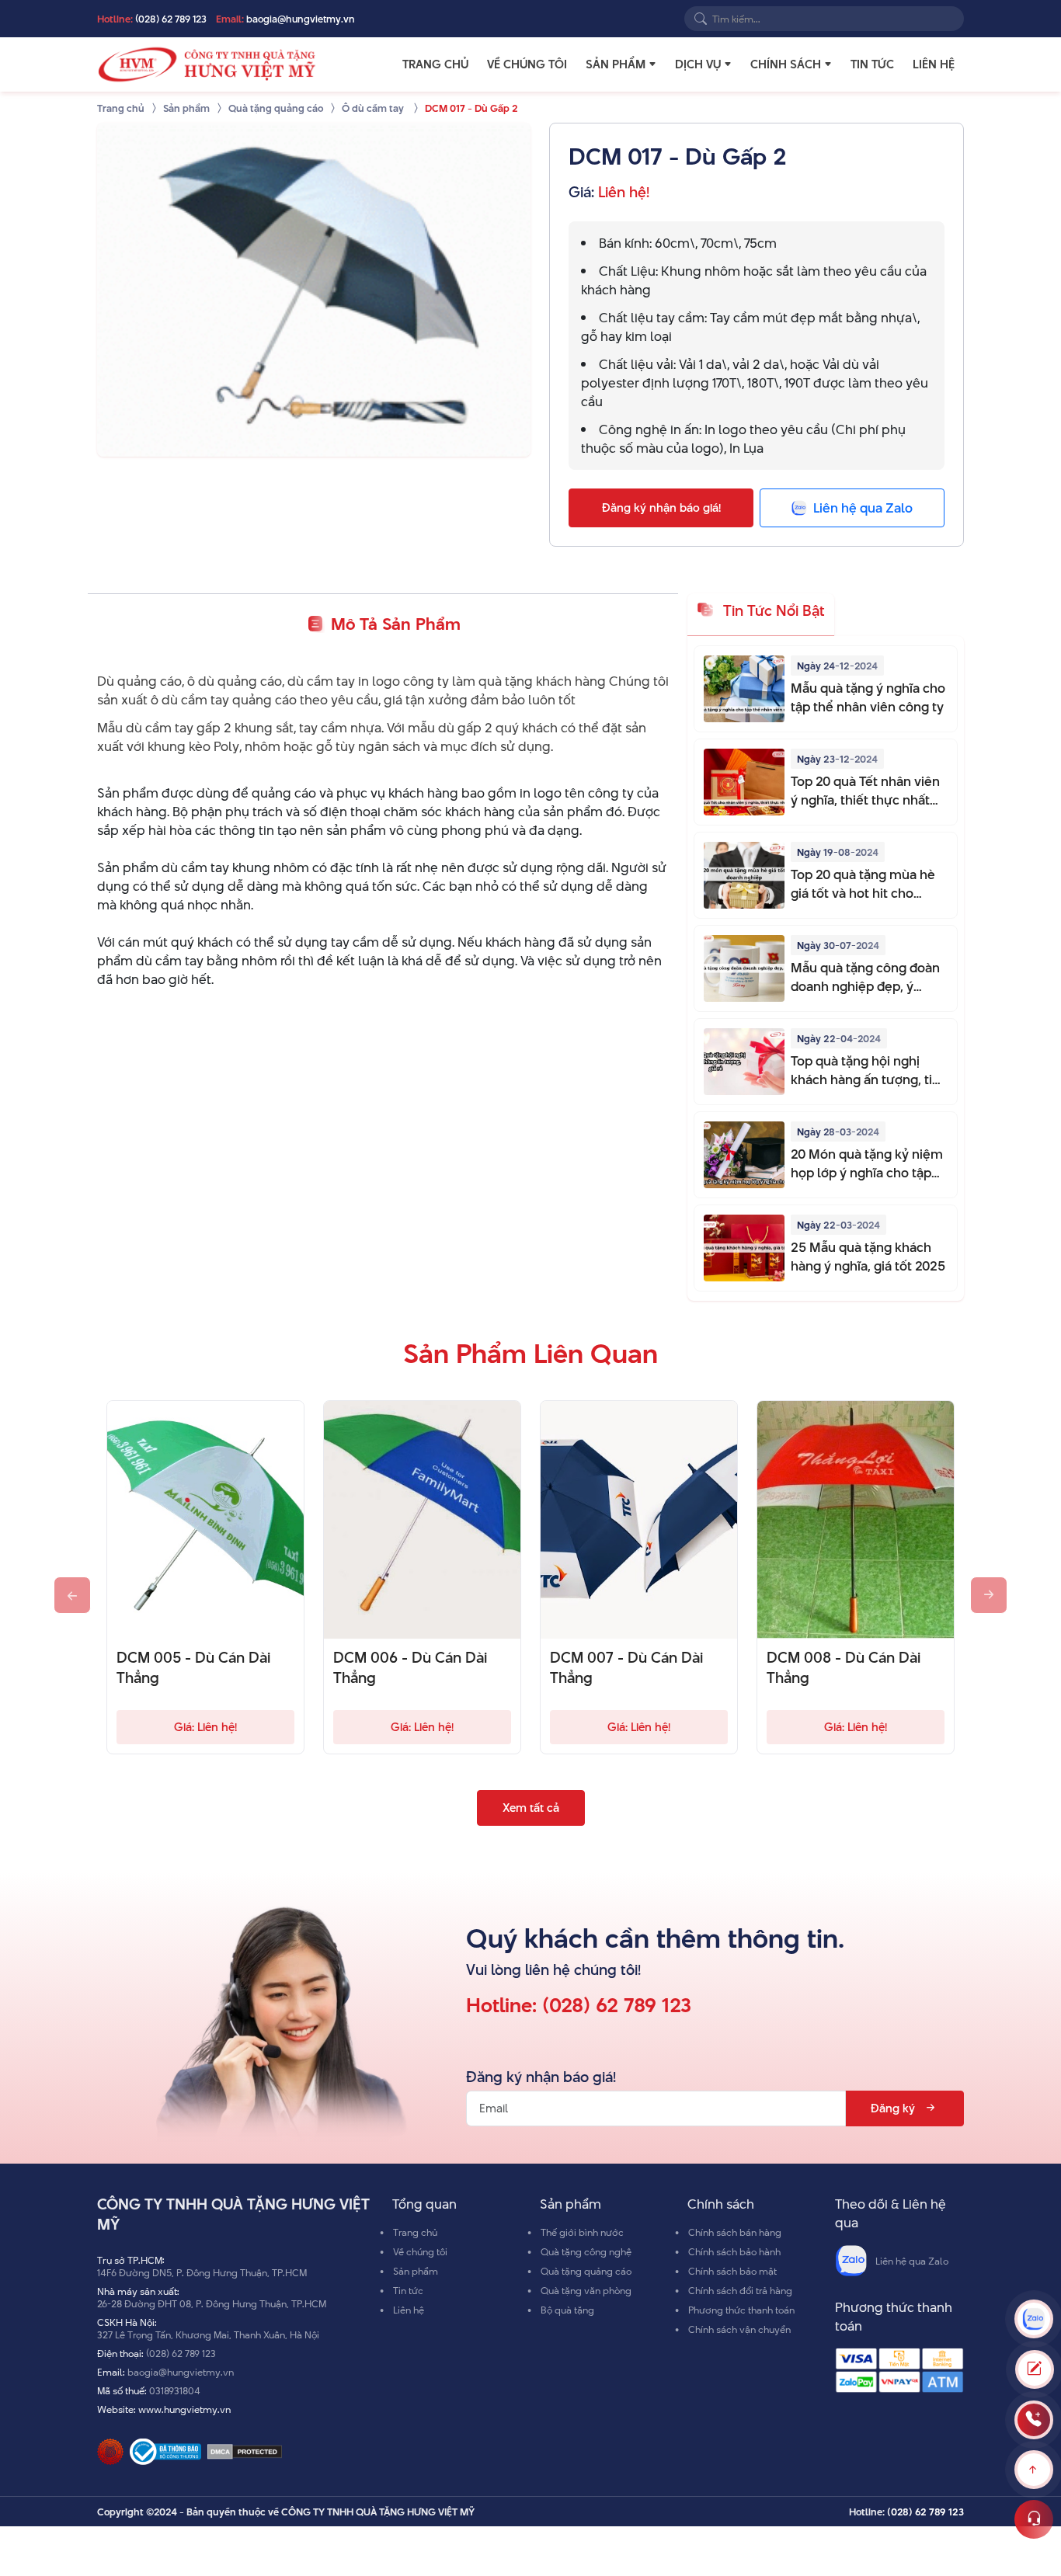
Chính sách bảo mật (732, 2271)
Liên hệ (934, 64)
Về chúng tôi (527, 64)
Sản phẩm (616, 64)
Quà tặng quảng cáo (586, 2271)
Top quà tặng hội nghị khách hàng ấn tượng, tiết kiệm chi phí (868, 1070)
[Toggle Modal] (1035, 2369)
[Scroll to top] (1034, 2470)
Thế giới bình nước (582, 2232)
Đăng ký (893, 2108)
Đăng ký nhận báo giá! (661, 508)
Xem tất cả (531, 1808)
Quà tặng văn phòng (586, 2290)
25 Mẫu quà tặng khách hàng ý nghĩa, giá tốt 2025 (868, 1257)
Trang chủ (435, 64)
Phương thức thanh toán (741, 2310)
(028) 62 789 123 (171, 19)
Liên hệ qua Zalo (912, 2261)
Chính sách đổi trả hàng (740, 2290)
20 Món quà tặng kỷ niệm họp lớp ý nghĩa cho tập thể (867, 1163)
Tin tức (872, 64)
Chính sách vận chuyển (739, 2329)
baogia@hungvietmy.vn (301, 19)
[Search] (701, 19)
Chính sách (786, 64)
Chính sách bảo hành (734, 2251)
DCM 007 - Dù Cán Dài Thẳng (626, 1668)
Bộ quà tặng (567, 2310)
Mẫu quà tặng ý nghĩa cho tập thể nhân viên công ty (868, 697)
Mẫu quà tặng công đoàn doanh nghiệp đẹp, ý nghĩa (865, 977)
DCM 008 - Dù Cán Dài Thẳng (844, 1668)
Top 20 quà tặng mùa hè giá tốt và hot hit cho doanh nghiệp (863, 884)
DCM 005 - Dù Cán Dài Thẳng (193, 1668)
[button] (652, 64)
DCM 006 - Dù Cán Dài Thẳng (410, 1668)
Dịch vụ (698, 64)
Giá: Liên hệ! (205, 1727)
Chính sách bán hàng (735, 2232)
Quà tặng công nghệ (586, 2251)
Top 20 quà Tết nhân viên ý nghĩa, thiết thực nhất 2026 (865, 791)
